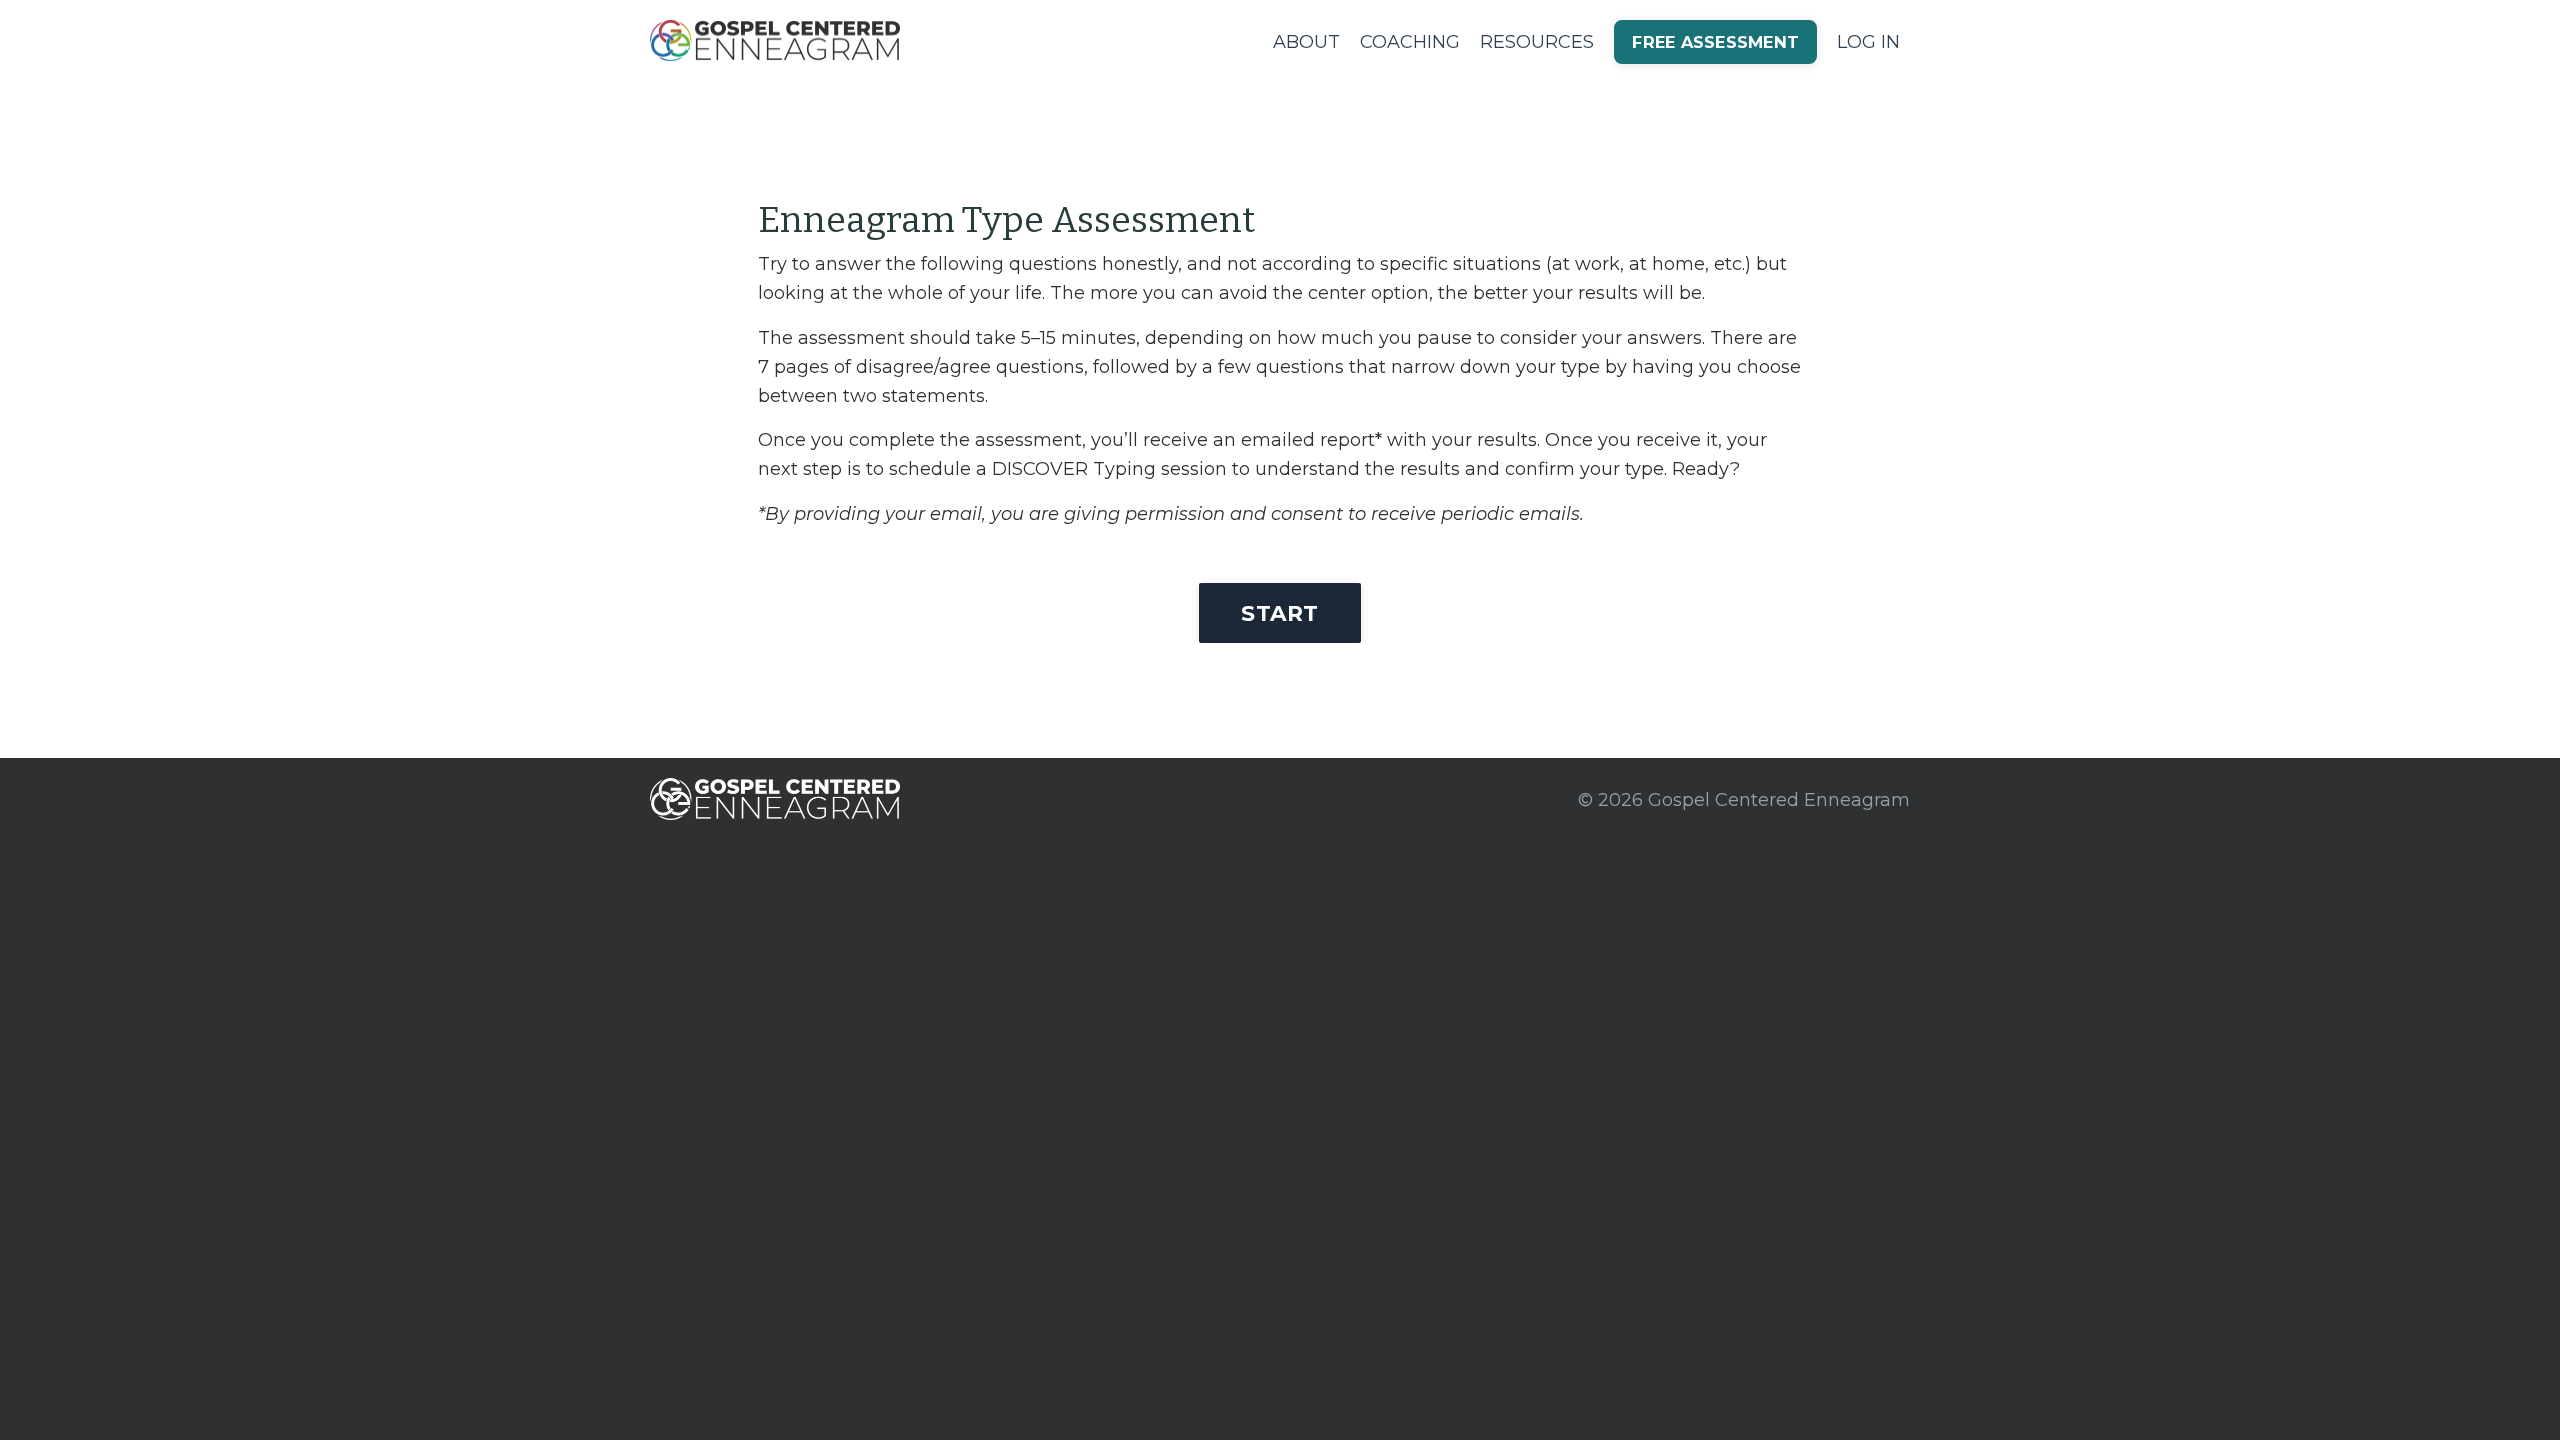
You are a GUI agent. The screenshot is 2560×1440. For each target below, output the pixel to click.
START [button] (1279, 613)
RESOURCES (1537, 42)
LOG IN (1868, 42)
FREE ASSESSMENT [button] (1715, 42)
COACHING (1410, 42)
